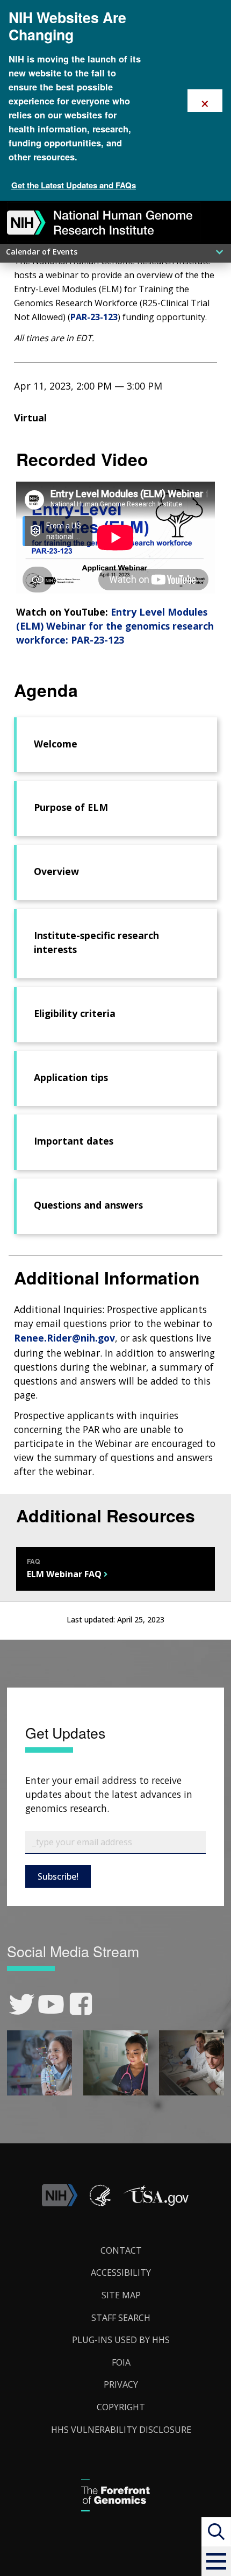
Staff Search (121, 2318)
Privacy (121, 2384)
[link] (22, 2004)
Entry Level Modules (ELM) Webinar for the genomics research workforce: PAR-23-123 (115, 626)
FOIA (121, 2362)
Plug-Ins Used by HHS (121, 2340)
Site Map (121, 2295)
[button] (216, 2561)
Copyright (121, 2407)
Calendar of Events (42, 252)
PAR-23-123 (94, 317)
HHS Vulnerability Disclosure (121, 2430)
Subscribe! (58, 1876)
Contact (121, 2250)
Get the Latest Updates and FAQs (74, 185)
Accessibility (121, 2272)
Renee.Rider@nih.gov (64, 1338)
